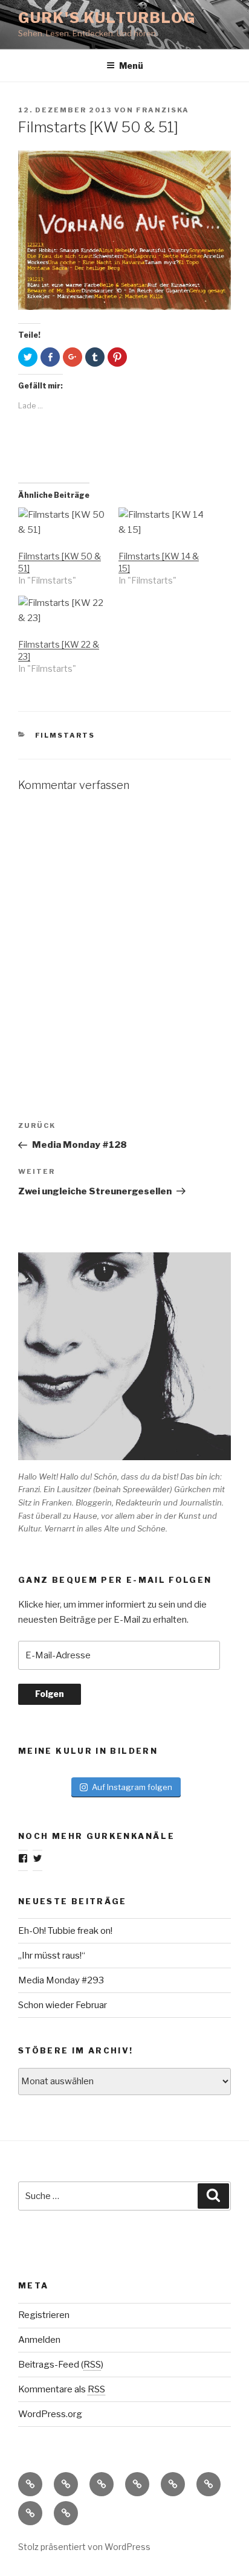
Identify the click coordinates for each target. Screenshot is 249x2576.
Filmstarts (65, 735)
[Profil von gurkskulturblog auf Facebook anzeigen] (23, 1858)
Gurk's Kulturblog (107, 18)
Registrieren (44, 2315)
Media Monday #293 (61, 1980)
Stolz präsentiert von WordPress (84, 2547)
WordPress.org (50, 2414)
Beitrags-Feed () (61, 2365)
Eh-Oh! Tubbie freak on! (65, 1931)
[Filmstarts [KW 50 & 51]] (62, 523)
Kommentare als (62, 2389)
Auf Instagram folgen (132, 1787)
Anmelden (39, 2340)
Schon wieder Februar (63, 2005)
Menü (131, 66)
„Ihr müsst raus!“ (52, 1956)
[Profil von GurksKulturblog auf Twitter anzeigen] (37, 1858)
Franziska (163, 110)
